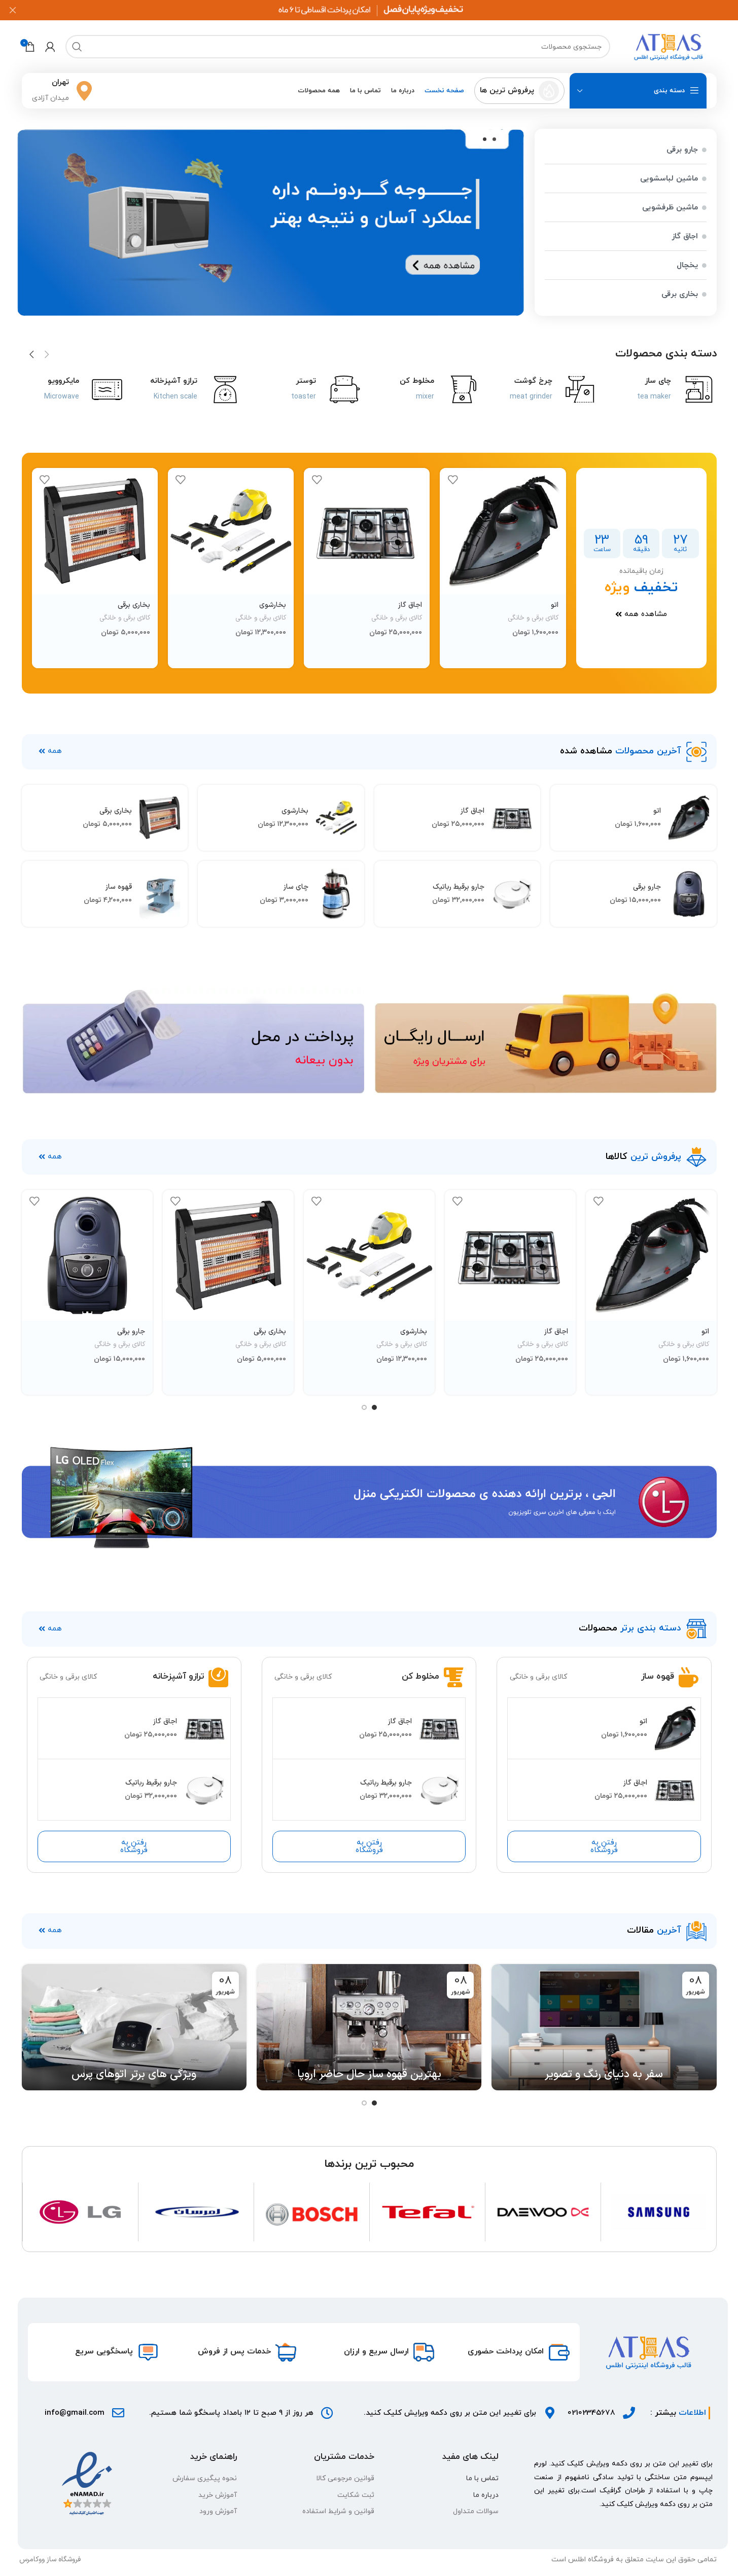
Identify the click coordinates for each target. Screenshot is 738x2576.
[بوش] (312, 2212)
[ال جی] (80, 2212)
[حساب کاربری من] (50, 47)
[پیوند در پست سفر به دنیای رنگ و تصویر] (604, 2027)
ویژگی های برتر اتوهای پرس (134, 2074)
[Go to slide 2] (364, 1407)
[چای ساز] (336, 894)
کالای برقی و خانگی (533, 618)
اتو (555, 605)
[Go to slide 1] (374, 1407)
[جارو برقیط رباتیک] (512, 894)
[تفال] (427, 2212)
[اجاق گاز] (367, 531)
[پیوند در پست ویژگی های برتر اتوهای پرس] (134, 2027)
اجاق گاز (410, 605)
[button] (485, 139)
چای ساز (296, 887)
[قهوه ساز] (160, 894)
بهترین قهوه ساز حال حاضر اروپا (369, 2074)
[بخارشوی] (231, 531)
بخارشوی (273, 605)
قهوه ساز (119, 887)
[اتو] (503, 531)
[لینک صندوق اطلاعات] (519, 91)
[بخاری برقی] (95, 531)
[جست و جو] (77, 47)
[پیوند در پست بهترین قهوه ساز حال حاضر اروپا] (369, 2027)
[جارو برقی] (689, 894)
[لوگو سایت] (669, 46)
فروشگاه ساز (64, 2560)
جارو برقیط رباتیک (459, 887)
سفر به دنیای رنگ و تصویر (604, 2074)
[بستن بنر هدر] (13, 10)
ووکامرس (32, 2560)
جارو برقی (647, 887)
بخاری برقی (134, 605)
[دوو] (543, 2212)
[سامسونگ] (659, 2212)
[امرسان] (196, 2212)
